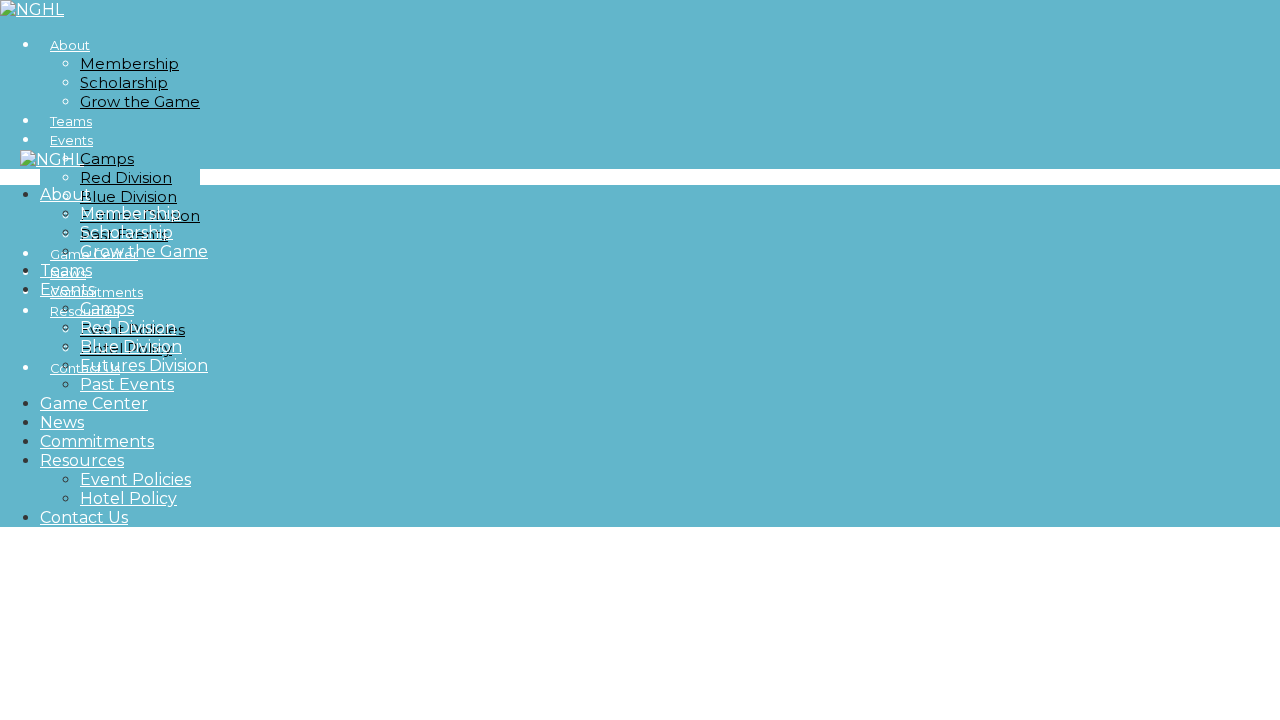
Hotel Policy (128, 498)
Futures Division (144, 365)
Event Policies (135, 479)
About (70, 45)
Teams (66, 270)
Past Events (127, 384)
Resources (82, 460)
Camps (107, 158)
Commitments (97, 441)
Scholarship (124, 82)
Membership (129, 63)
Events (71, 140)
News (62, 422)
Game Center (94, 403)
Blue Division (128, 196)
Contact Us (84, 517)
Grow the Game (140, 101)
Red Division (126, 177)
